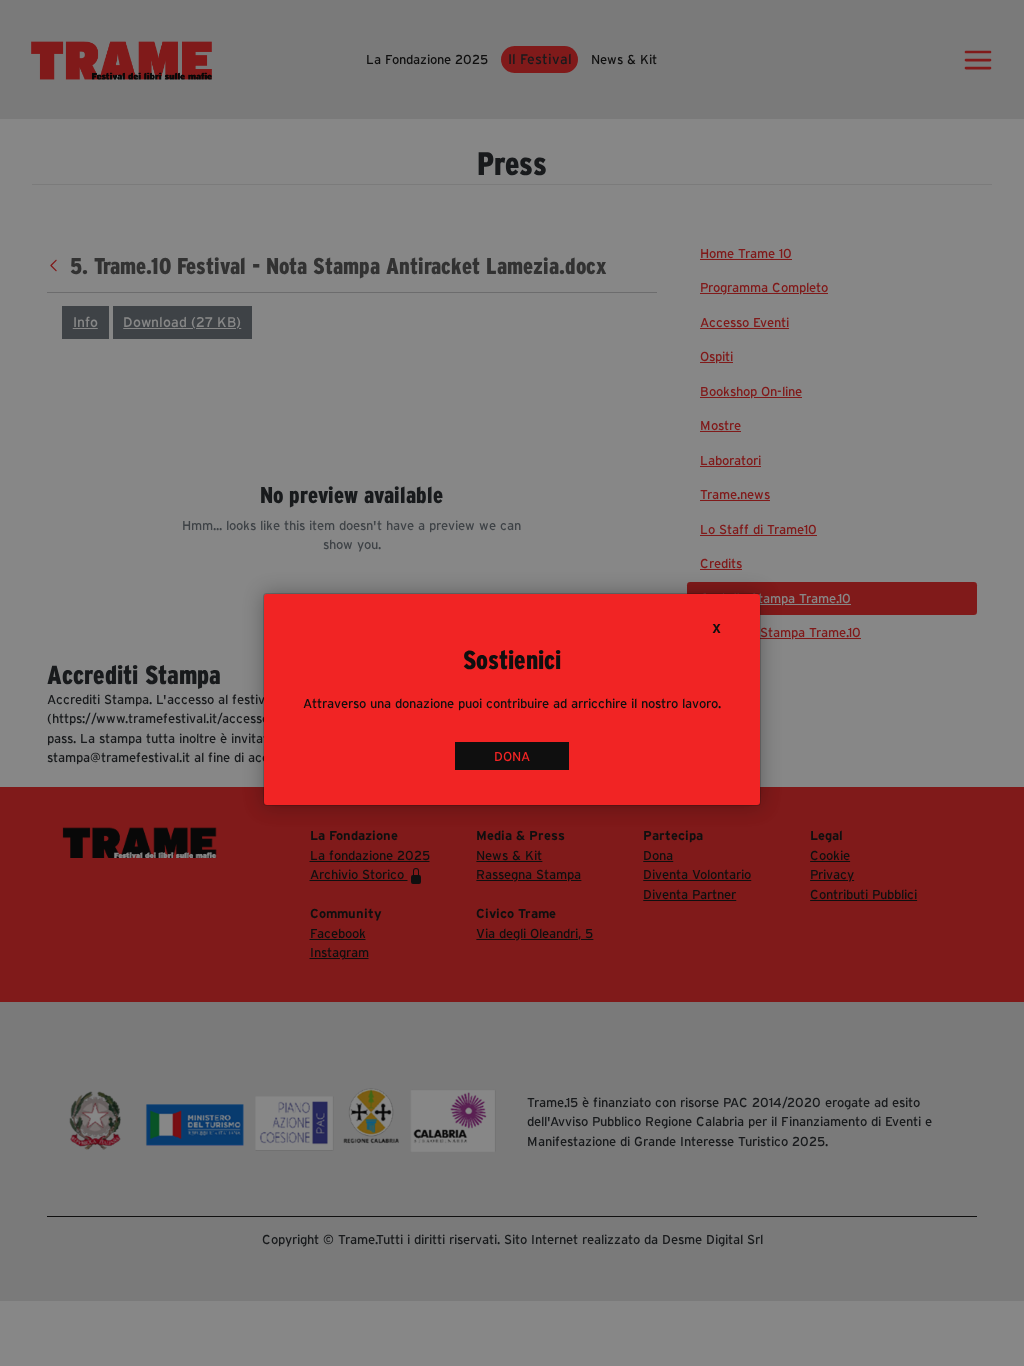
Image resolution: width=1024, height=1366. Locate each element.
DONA (512, 755)
